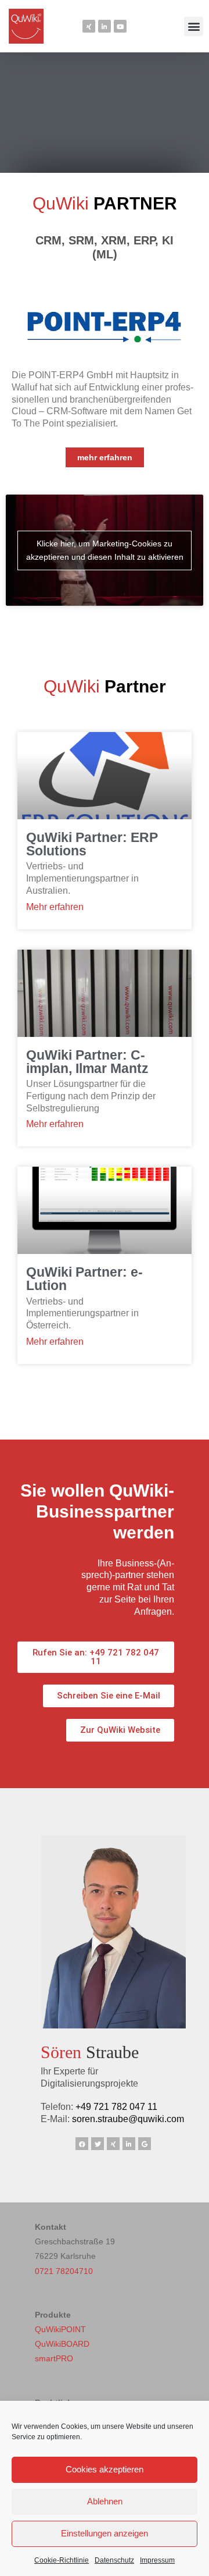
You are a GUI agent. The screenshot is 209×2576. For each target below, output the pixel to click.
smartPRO (54, 2358)
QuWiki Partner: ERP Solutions (92, 844)
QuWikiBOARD (62, 2344)
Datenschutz (114, 2560)
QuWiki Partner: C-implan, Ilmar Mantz (87, 1062)
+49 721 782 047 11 (116, 2107)
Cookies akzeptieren (105, 2469)
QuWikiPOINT (60, 2329)
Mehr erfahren (55, 907)
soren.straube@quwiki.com (128, 2119)
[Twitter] (98, 2144)
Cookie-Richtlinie (62, 2560)
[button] (194, 26)
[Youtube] (120, 26)
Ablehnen (105, 2501)
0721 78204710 (64, 2271)
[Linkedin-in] (105, 26)
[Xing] (89, 26)
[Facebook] (82, 2144)
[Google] (145, 2144)
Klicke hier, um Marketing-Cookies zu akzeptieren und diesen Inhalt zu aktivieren (105, 550)
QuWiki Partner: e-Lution (84, 1279)
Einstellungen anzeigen (105, 2533)
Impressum (157, 2560)
